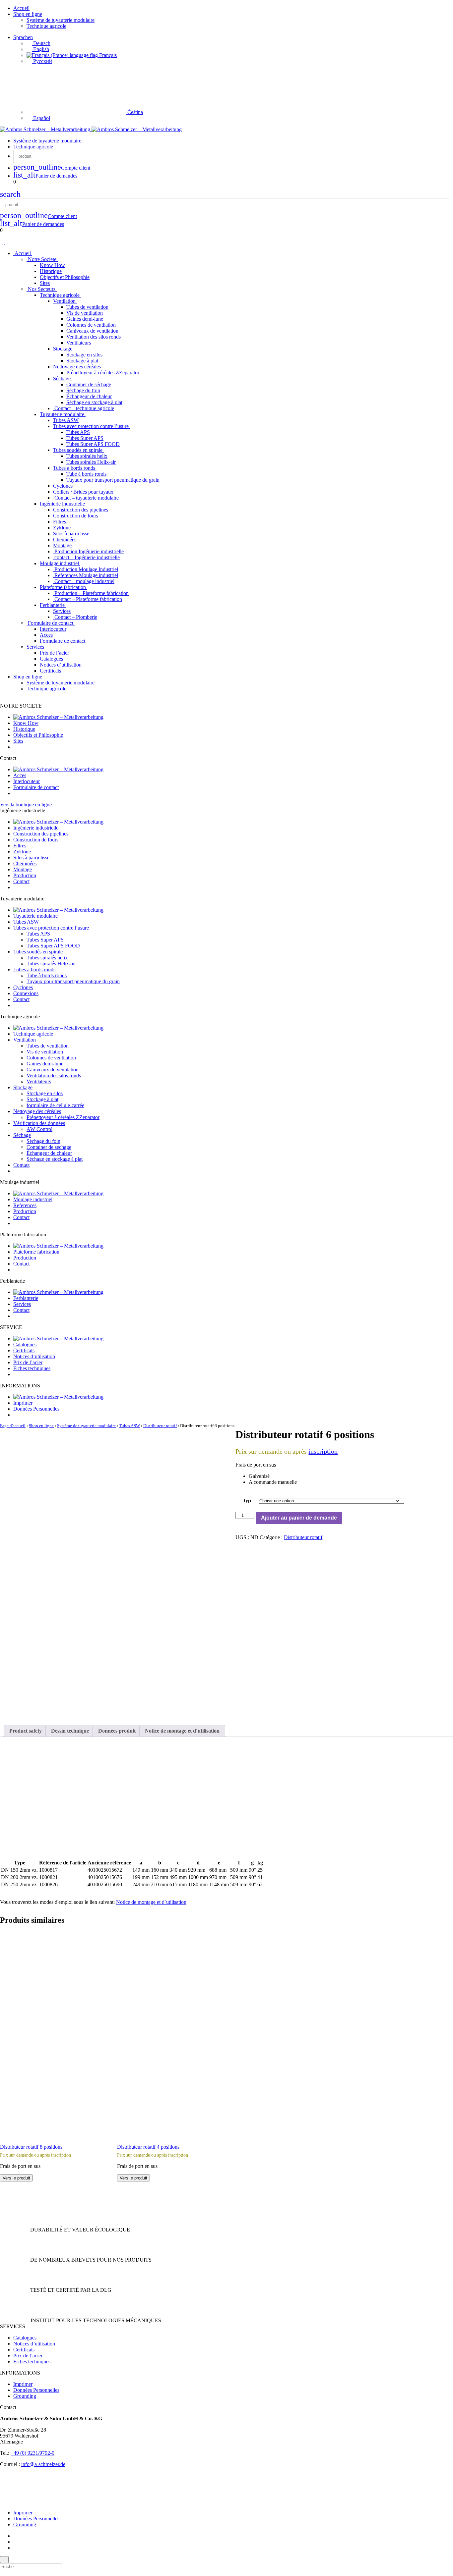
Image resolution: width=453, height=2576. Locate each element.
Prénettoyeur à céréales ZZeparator (103, 373)
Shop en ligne (28, 14)
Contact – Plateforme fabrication (88, 599)
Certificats (50, 671)
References (25, 1205)
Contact (21, 881)
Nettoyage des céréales (78, 367)
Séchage (63, 378)
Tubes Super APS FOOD (93, 444)
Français (107, 55)
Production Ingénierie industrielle (88, 551)
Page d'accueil (13, 1426)
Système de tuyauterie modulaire (61, 20)
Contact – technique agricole (84, 408)
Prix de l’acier (54, 653)
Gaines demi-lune (85, 319)
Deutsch (41, 43)
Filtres (60, 522)
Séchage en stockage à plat (94, 402)
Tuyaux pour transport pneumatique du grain (113, 480)
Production (25, 875)
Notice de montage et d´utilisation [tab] (182, 1731)
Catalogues (51, 659)
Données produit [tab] (117, 1731)
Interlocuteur (53, 629)
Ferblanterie (53, 605)
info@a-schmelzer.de (43, 2464)
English (40, 49)
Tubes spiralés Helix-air (91, 462)
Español (41, 118)
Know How (52, 265)
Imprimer (23, 1403)
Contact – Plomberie (75, 617)
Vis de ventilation (85, 313)
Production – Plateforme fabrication (91, 593)
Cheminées (65, 539)
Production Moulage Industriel (86, 569)
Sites (45, 283)
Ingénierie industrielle (63, 504)
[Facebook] (15, 2536)
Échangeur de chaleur (89, 396)
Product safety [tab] (26, 1731)
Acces (46, 635)
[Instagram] (15, 2542)
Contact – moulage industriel (84, 581)
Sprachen (23, 37)
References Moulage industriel (86, 575)
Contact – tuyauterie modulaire (86, 498)
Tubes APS (78, 432)
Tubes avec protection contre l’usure (92, 426)
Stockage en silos (84, 355)
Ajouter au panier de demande (299, 1518)
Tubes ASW (66, 420)
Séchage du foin (83, 390)
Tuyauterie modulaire (63, 414)
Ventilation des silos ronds (94, 337)
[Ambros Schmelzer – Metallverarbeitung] (46, 129)
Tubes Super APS (85, 438)
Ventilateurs (79, 343)
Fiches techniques (32, 1368)
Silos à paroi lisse (71, 534)
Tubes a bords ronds (75, 468)
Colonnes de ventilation (91, 325)
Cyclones (63, 486)
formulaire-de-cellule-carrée (55, 1105)
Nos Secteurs (42, 289)
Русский (42, 61)
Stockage (63, 349)
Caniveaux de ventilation (92, 331)
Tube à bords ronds (86, 474)
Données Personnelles (36, 1409)
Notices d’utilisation (61, 665)
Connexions (26, 993)
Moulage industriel (60, 563)
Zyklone (62, 528)
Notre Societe (42, 259)
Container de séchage (89, 384)
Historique (51, 271)
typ (247, 1501)
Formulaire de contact (51, 623)
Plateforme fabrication (64, 587)
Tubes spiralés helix (87, 456)
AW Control (39, 1129)
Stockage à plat (82, 361)
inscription (323, 1451)
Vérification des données (39, 1123)
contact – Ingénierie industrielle (86, 557)
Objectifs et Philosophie (65, 277)
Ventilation (65, 301)
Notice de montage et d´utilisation (151, 1902)
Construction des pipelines (81, 510)
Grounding (25, 2396)
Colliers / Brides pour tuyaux (83, 492)
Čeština (134, 112)
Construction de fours (76, 516)
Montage (62, 545)
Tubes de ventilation (87, 307)
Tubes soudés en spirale (78, 450)
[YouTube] (15, 2548)
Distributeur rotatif (160, 1426)
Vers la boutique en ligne (26, 805)
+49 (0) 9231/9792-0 (32, 2453)
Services (62, 611)
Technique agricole (46, 26)
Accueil (21, 8)
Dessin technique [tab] (70, 1731)
